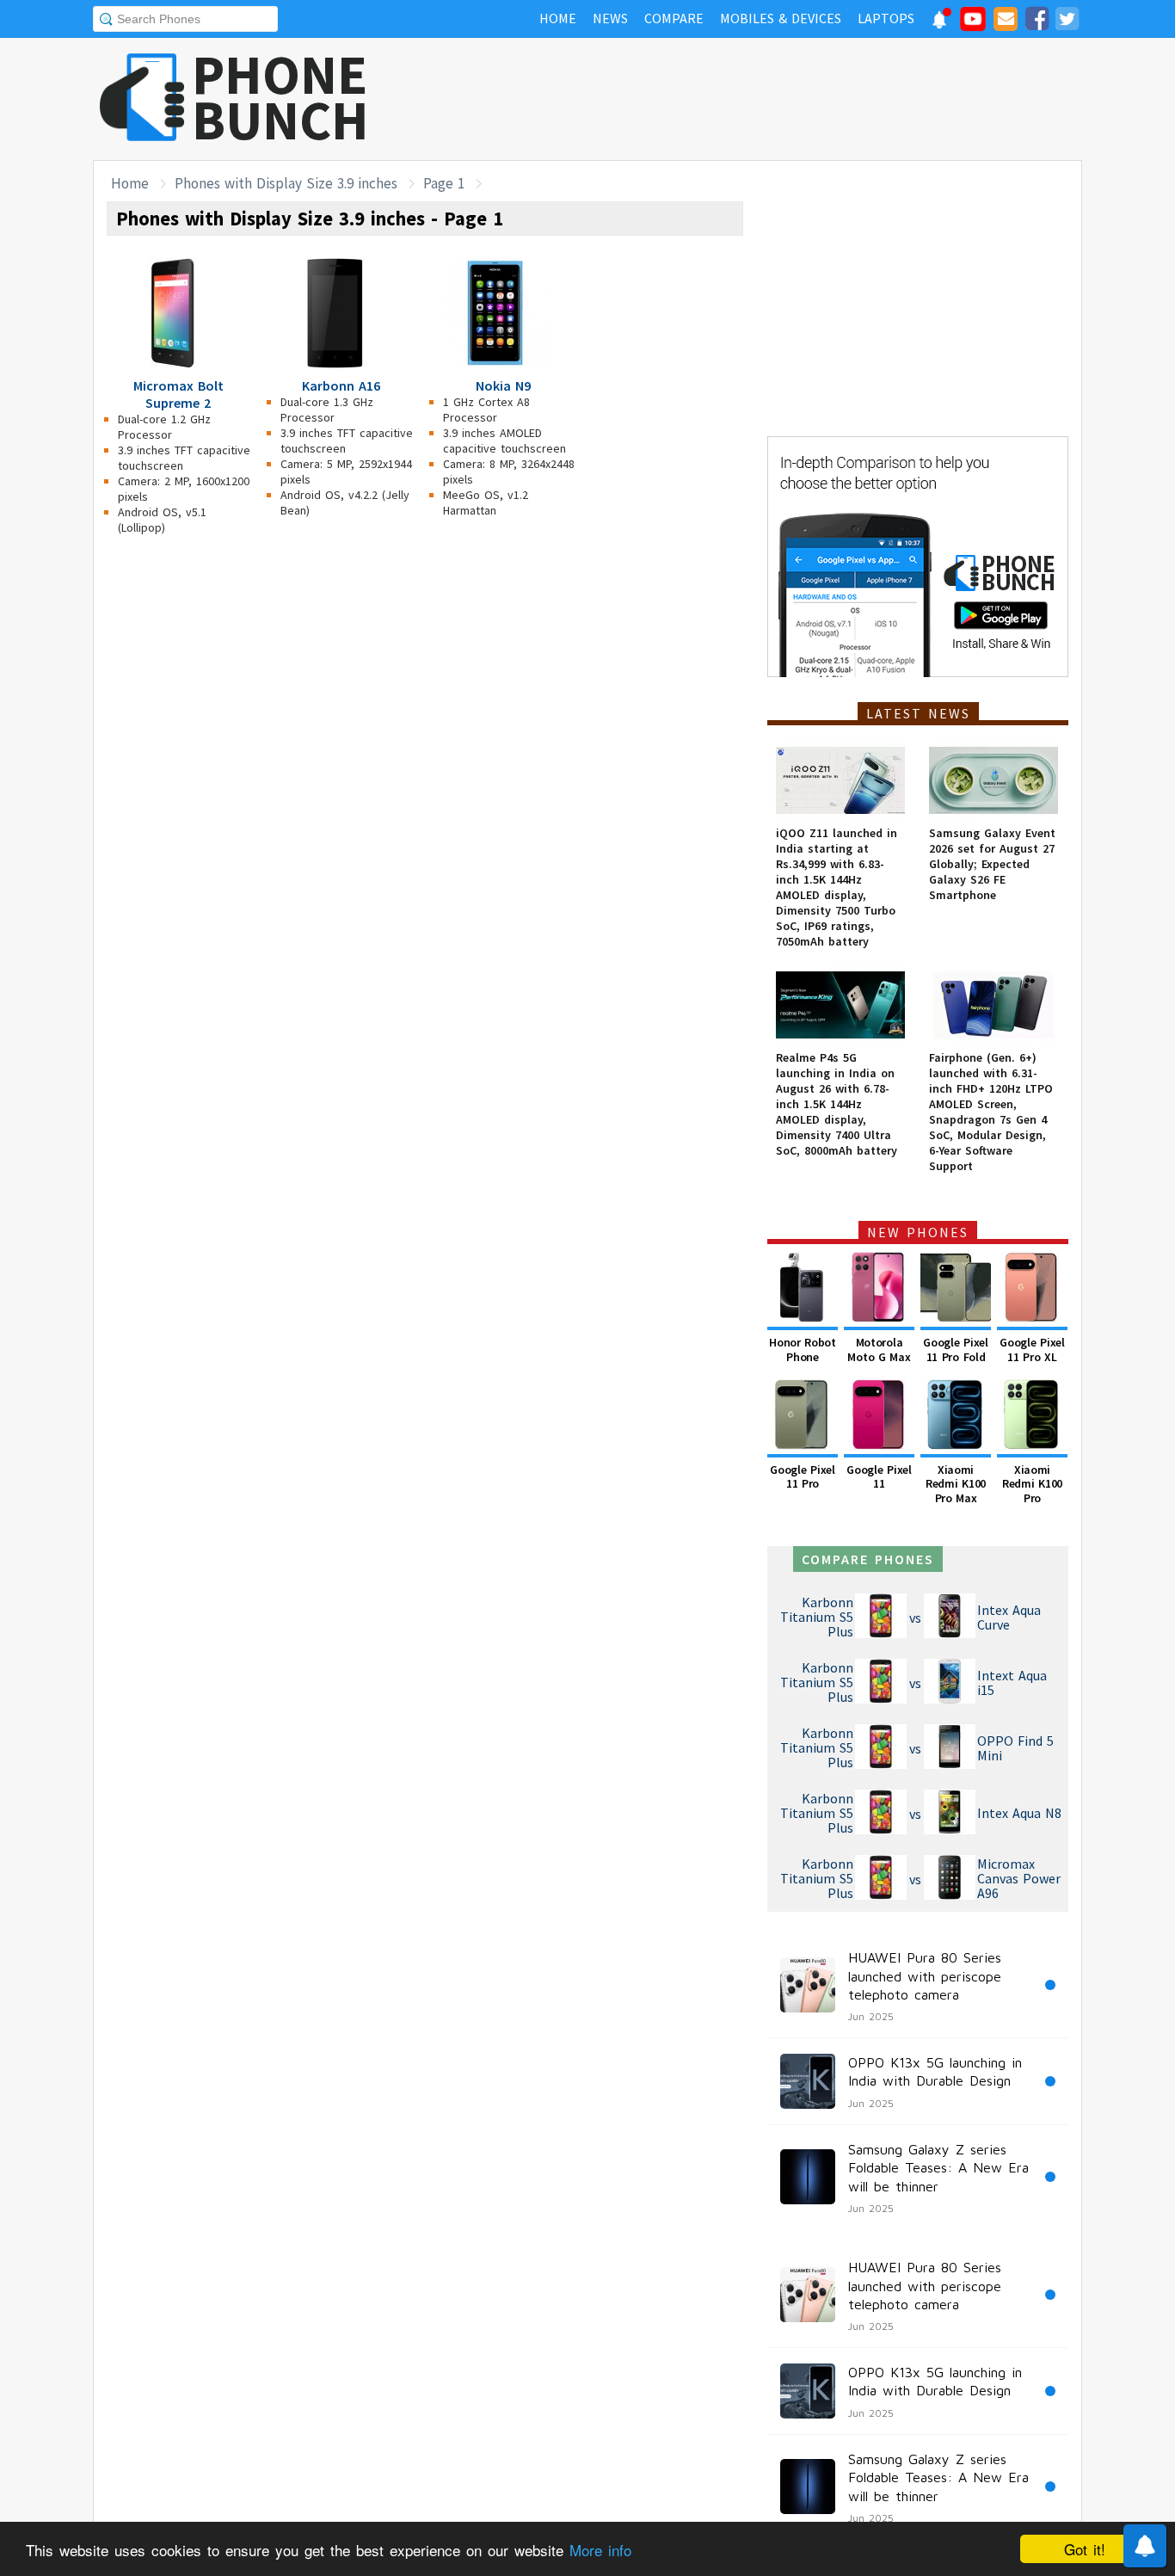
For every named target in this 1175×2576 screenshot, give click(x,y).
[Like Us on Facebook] (1037, 22)
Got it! (1085, 2549)
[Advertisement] (769, 99)
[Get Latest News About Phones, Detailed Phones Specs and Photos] (142, 99)
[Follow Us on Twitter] (1067, 22)
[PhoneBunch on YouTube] (973, 24)
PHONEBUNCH (280, 97)
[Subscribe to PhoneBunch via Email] (1006, 22)
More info (600, 2550)
